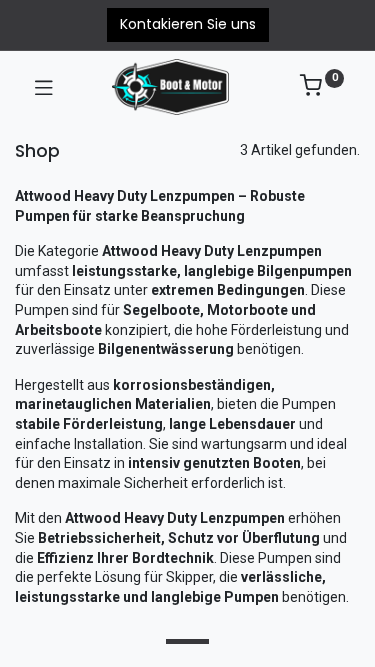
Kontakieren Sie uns (188, 24)
